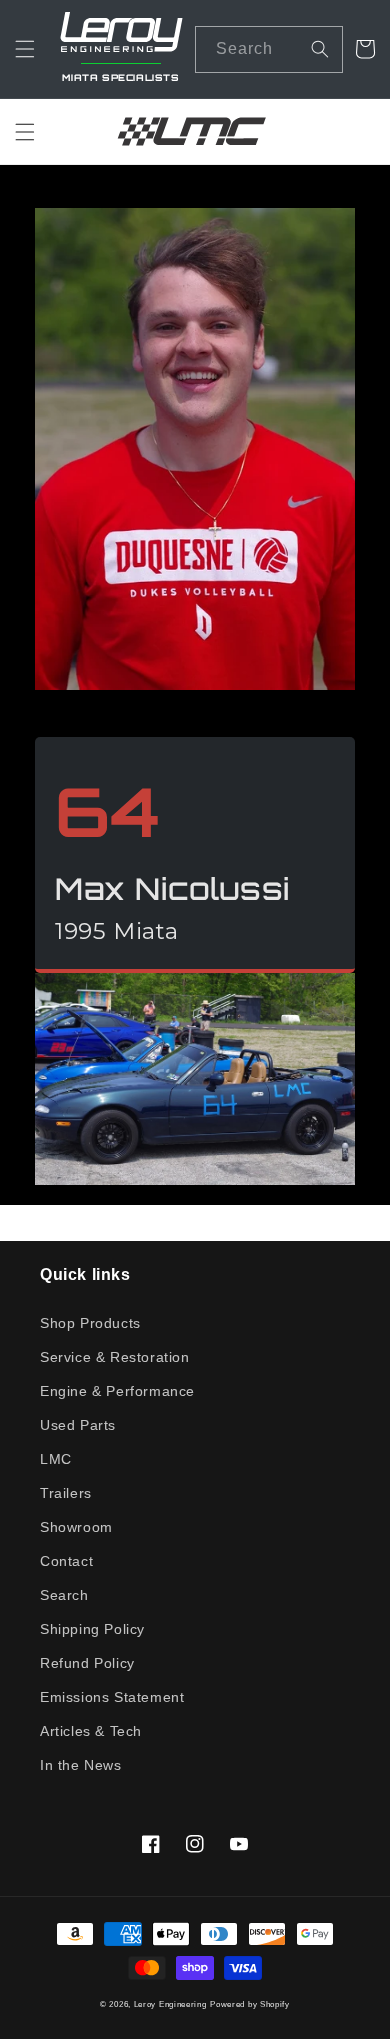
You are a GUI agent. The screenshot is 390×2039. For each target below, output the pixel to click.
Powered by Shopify (250, 2004)
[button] (25, 49)
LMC (56, 1459)
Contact (66, 1561)
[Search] (320, 49)
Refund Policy (87, 1663)
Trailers (66, 1493)
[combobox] (269, 49)
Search (64, 1595)
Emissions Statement (112, 1697)
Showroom (76, 1527)
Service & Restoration (115, 1357)
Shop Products (90, 1323)
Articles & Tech (91, 1731)
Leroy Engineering (170, 2004)
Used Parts (78, 1425)
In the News (81, 1765)
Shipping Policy (92, 1629)
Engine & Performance (117, 1391)
